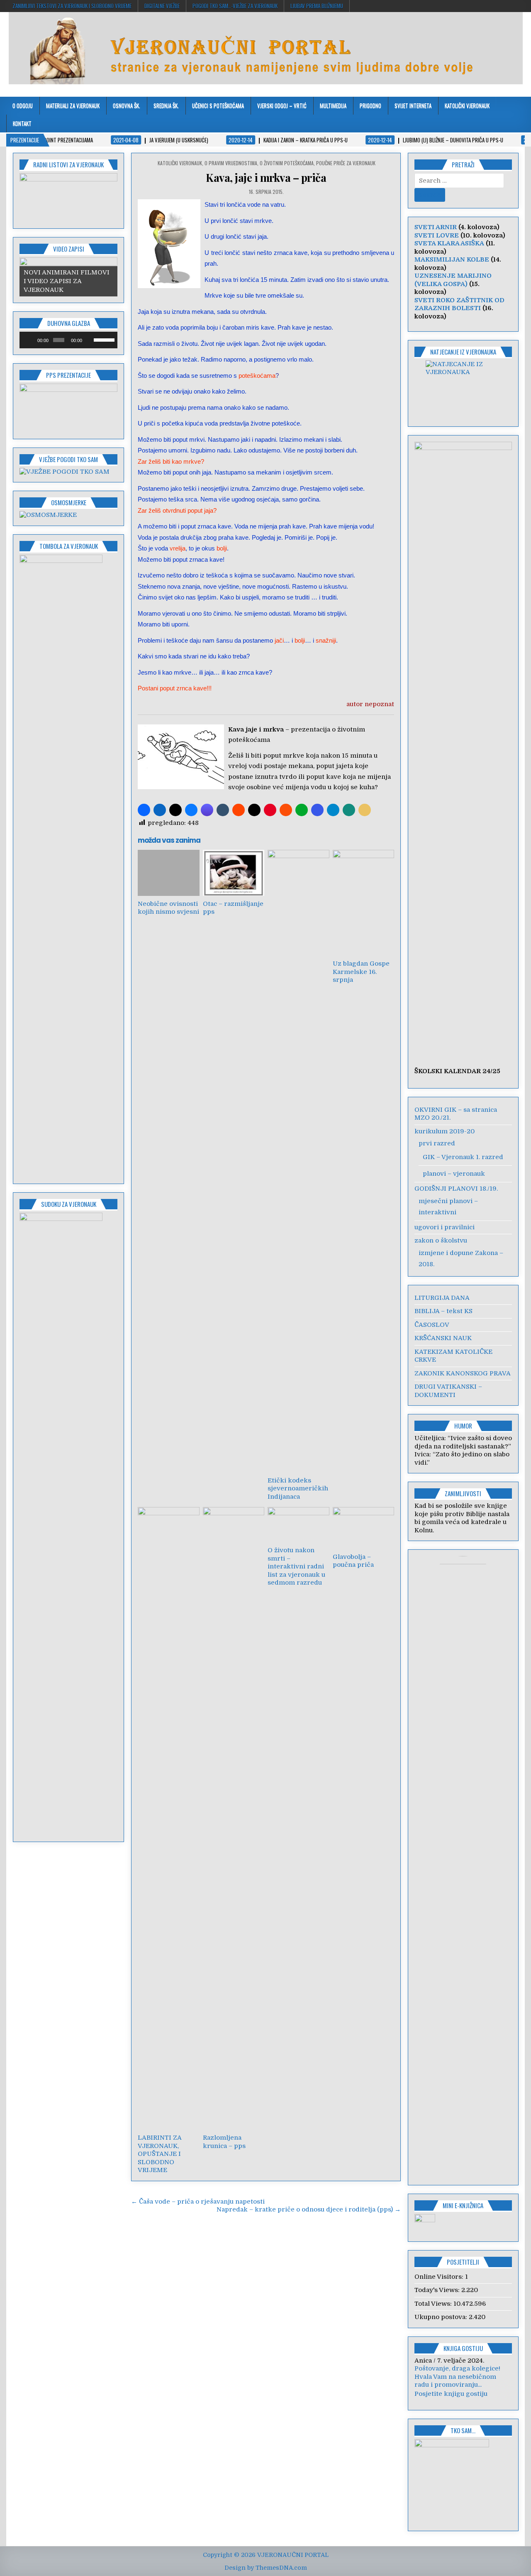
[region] (68, 198)
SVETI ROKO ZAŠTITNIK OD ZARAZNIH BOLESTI (459, 304)
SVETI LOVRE (437, 235)
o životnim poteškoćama (287, 163)
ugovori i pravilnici (445, 1227)
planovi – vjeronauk (454, 1174)
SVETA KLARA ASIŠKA (449, 243)
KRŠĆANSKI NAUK (443, 1338)
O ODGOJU (23, 105)
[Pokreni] (30, 340)
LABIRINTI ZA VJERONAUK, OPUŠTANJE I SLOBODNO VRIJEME (160, 2154)
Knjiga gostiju (463, 2348)
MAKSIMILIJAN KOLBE (452, 259)
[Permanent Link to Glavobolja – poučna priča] (363, 1528)
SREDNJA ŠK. (166, 105)
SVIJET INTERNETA (413, 105)
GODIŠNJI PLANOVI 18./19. (456, 1189)
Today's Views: (438, 2290)
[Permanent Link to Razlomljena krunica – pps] (234, 1818)
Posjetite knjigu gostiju (451, 2402)
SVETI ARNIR (436, 227)
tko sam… (463, 2439)
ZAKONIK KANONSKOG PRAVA (463, 1373)
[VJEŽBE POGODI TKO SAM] (65, 472)
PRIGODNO (370, 105)
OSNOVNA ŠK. (127, 105)
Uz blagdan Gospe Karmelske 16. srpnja (361, 972)
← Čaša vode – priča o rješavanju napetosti (198, 2202)
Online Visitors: (440, 2277)
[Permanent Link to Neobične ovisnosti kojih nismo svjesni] (168, 873)
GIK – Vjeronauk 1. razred (463, 1157)
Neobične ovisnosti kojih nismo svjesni (168, 908)
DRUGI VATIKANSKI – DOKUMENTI (448, 1391)
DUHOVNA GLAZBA (69, 323)
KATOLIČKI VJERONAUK (467, 105)
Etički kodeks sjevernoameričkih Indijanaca (298, 1489)
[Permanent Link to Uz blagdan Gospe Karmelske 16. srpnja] (363, 903)
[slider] (104, 339)
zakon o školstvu (441, 1240)
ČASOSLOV (432, 1325)
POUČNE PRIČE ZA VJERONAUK (346, 163)
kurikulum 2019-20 (445, 1131)
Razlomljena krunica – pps (224, 2142)
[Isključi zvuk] (89, 340)
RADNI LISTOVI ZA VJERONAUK (68, 164)
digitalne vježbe (162, 6)
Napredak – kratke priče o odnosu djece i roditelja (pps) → (309, 2209)
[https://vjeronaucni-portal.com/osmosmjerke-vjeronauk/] (48, 515)
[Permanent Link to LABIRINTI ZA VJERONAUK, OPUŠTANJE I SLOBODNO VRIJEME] (168, 1818)
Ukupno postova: (442, 2317)
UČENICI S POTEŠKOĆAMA (218, 105)
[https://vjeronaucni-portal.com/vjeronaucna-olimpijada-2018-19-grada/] (463, 388)
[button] (144, 810)
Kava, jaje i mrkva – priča (266, 177)
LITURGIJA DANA (442, 1298)
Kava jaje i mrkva (256, 729)
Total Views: (434, 2304)
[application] (68, 340)
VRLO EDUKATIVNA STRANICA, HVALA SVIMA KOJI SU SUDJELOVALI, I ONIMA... (463, 2385)
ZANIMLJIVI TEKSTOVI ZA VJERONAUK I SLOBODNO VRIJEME (72, 6)
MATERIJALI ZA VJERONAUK (73, 105)
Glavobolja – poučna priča (353, 1561)
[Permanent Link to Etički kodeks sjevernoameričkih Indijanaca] (298, 1161)
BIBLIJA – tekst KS (443, 1311)
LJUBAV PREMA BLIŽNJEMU (317, 6)
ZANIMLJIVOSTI (463, 1493)
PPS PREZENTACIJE (68, 375)
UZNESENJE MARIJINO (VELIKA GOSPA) (453, 280)
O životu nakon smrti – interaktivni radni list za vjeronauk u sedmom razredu (296, 1566)
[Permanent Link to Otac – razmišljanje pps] (234, 873)
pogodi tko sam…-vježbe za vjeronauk (235, 6)
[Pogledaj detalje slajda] (68, 198)
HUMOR (463, 1426)
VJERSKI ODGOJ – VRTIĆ (282, 105)
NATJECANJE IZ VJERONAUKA (463, 352)
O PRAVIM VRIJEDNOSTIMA (231, 163)
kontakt (22, 123)
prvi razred (437, 1143)
